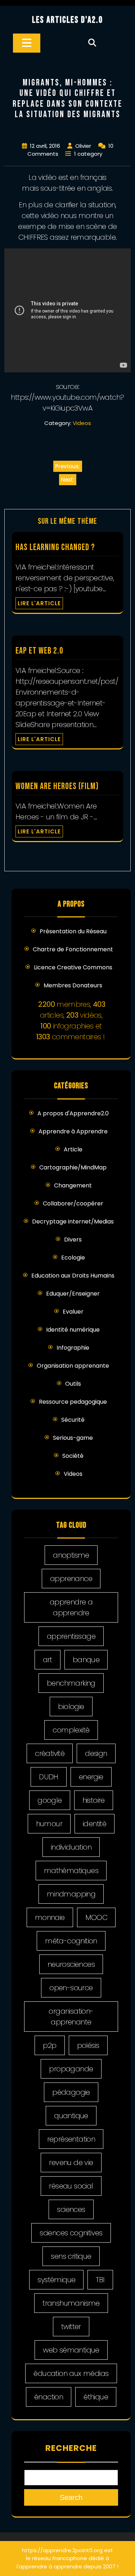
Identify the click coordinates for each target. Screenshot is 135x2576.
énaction (49, 2397)
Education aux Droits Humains (73, 1276)
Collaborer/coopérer (73, 1203)
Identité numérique (73, 1330)
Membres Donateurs (73, 985)
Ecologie (73, 1258)
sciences (71, 2209)
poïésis (88, 2045)
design (96, 1753)
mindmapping (71, 1894)
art (48, 1660)
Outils (73, 1384)
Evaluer (73, 1312)
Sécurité (73, 1420)
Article (73, 1149)
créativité (50, 1753)
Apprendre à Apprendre (73, 1131)
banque (86, 1660)
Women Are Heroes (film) (57, 786)
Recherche (71, 2448)
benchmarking (71, 1683)
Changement (73, 1185)
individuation (71, 1847)
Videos (82, 423)
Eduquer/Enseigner (73, 1294)
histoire (94, 1800)
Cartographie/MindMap (73, 1167)
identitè (94, 1824)
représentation (71, 2139)
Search (71, 2497)
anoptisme (71, 1555)
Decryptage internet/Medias (73, 1221)
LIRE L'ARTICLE (39, 603)
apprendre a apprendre (71, 1607)
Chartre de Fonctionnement (73, 949)
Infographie (73, 1348)
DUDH (49, 1777)
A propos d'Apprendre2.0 (73, 1113)
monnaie (50, 1917)
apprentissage (71, 1636)
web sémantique (71, 2350)
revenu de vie (71, 2163)
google (49, 1800)
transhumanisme (71, 2303)
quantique (71, 2116)
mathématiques (71, 1871)
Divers (73, 1240)
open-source (71, 1988)
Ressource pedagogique (73, 1402)
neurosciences (71, 1964)
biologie (71, 1707)
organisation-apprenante (71, 2017)
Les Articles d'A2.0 (67, 20)
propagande (71, 2069)
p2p (49, 2045)
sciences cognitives (71, 2233)
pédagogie (71, 2092)
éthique (96, 2397)
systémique (56, 2280)
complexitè (71, 1730)
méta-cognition (71, 1941)
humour (49, 1824)
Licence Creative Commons (73, 967)
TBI (100, 2280)
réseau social (71, 2186)
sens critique (71, 2256)
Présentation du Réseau (73, 931)
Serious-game (73, 1438)
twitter (71, 2327)
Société (73, 1456)
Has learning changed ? (55, 547)
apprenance (71, 1579)
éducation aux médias (71, 2373)
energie (91, 1777)
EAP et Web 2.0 (39, 651)
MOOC (96, 1917)
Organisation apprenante (73, 1366)
